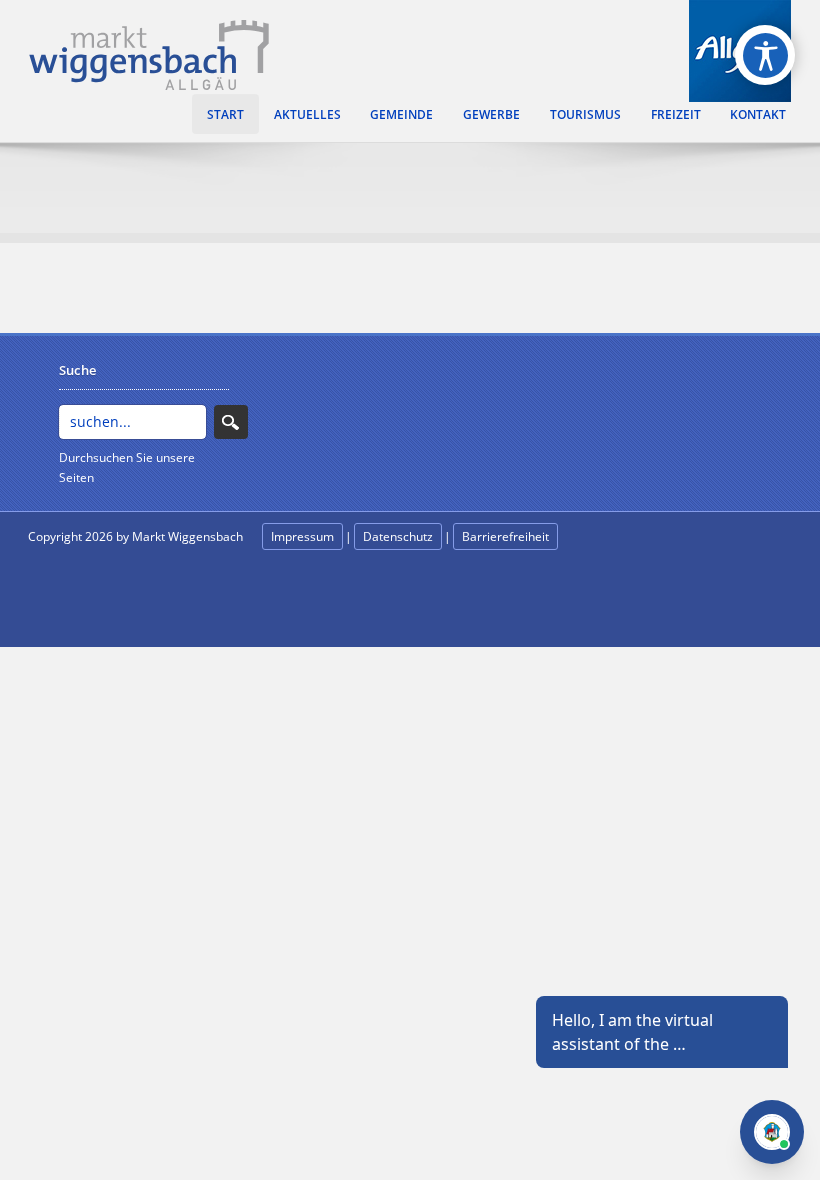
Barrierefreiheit (505, 536)
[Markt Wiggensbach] (149, 53)
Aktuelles (307, 114)
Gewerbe (491, 114)
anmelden (56, 560)
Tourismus (585, 114)
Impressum (302, 536)
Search (231, 422)
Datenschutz (398, 536)
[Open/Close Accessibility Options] (765, 55)
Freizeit (676, 114)
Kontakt (758, 114)
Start (225, 114)
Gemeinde (401, 114)
